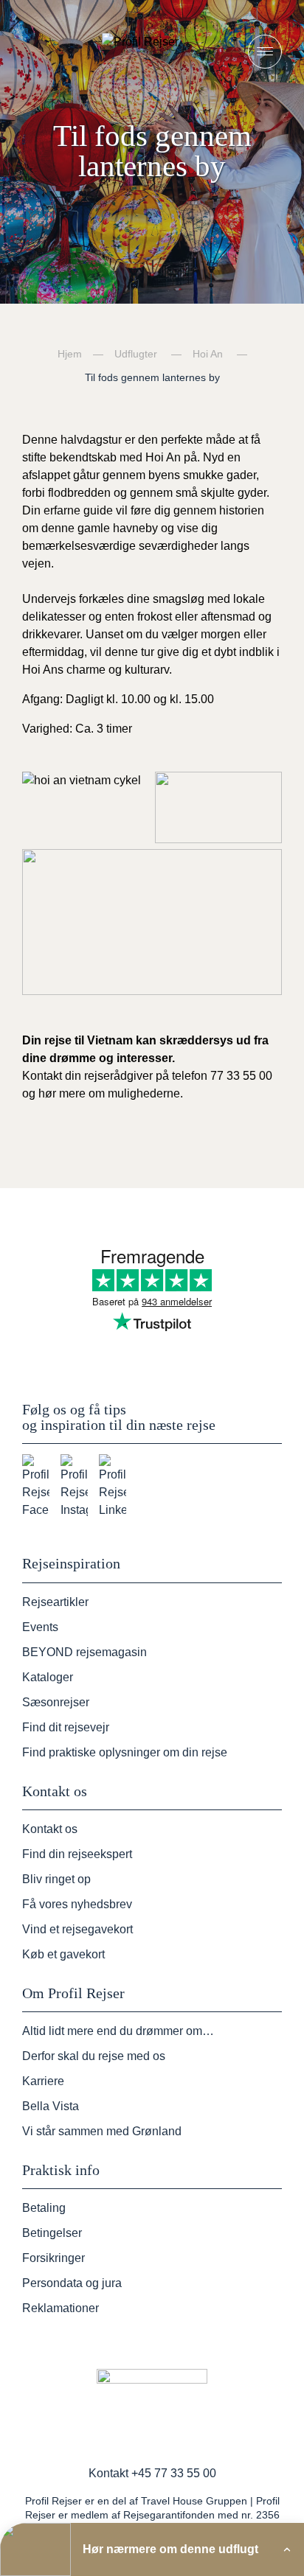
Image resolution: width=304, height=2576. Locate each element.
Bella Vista (51, 2106)
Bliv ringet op (56, 1879)
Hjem (70, 354)
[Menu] (265, 52)
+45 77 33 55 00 (174, 2473)
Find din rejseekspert (77, 1854)
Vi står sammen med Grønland (102, 2131)
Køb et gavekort (63, 1954)
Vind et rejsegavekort (77, 1929)
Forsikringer (53, 2258)
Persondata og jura (72, 2283)
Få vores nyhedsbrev (77, 1904)
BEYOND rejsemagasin (84, 1652)
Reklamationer (61, 2308)
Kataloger (48, 1677)
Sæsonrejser (56, 1702)
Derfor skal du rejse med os (94, 2056)
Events (40, 1627)
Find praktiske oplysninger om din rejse (125, 1752)
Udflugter (136, 354)
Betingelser (52, 2233)
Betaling (44, 2208)
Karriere (43, 2081)
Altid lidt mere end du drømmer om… (118, 2031)
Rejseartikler (55, 1602)
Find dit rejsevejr (66, 1727)
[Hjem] (152, 51)
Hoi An (208, 354)
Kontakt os (50, 1829)
